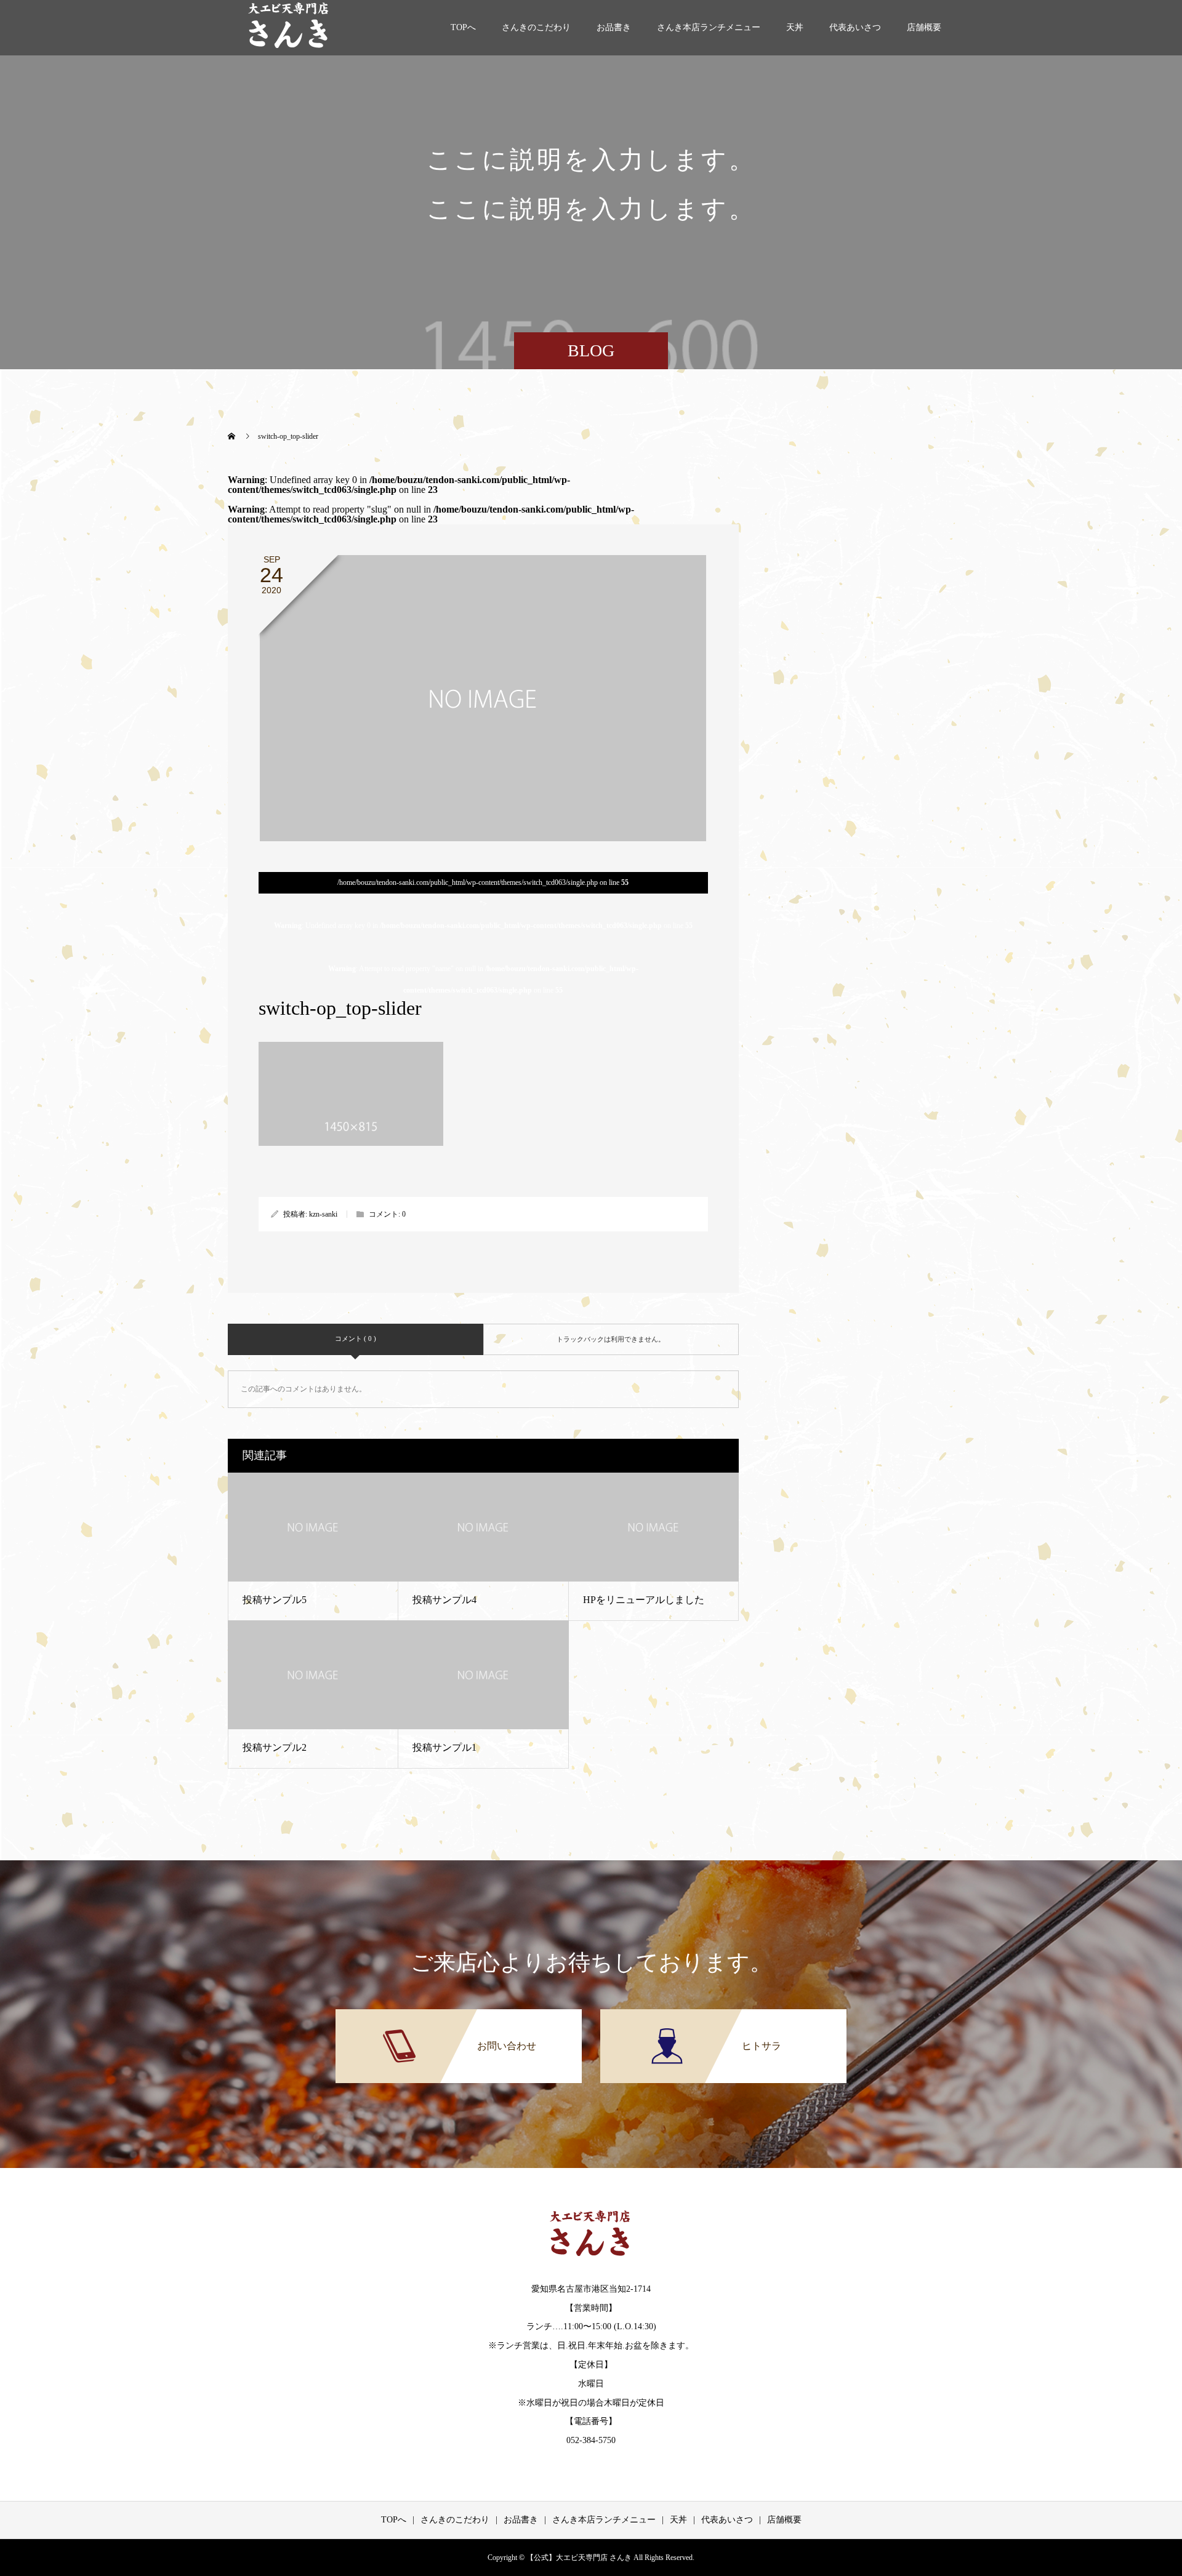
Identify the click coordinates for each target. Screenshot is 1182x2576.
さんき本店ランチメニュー (709, 27)
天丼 (795, 27)
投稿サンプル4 (444, 1600)
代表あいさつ (855, 27)
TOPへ (463, 27)
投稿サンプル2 (275, 1747)
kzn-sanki (323, 1214)
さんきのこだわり (536, 27)
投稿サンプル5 (275, 1600)
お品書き (614, 27)
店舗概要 (924, 27)
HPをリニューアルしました (644, 1600)
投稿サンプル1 (444, 1747)
